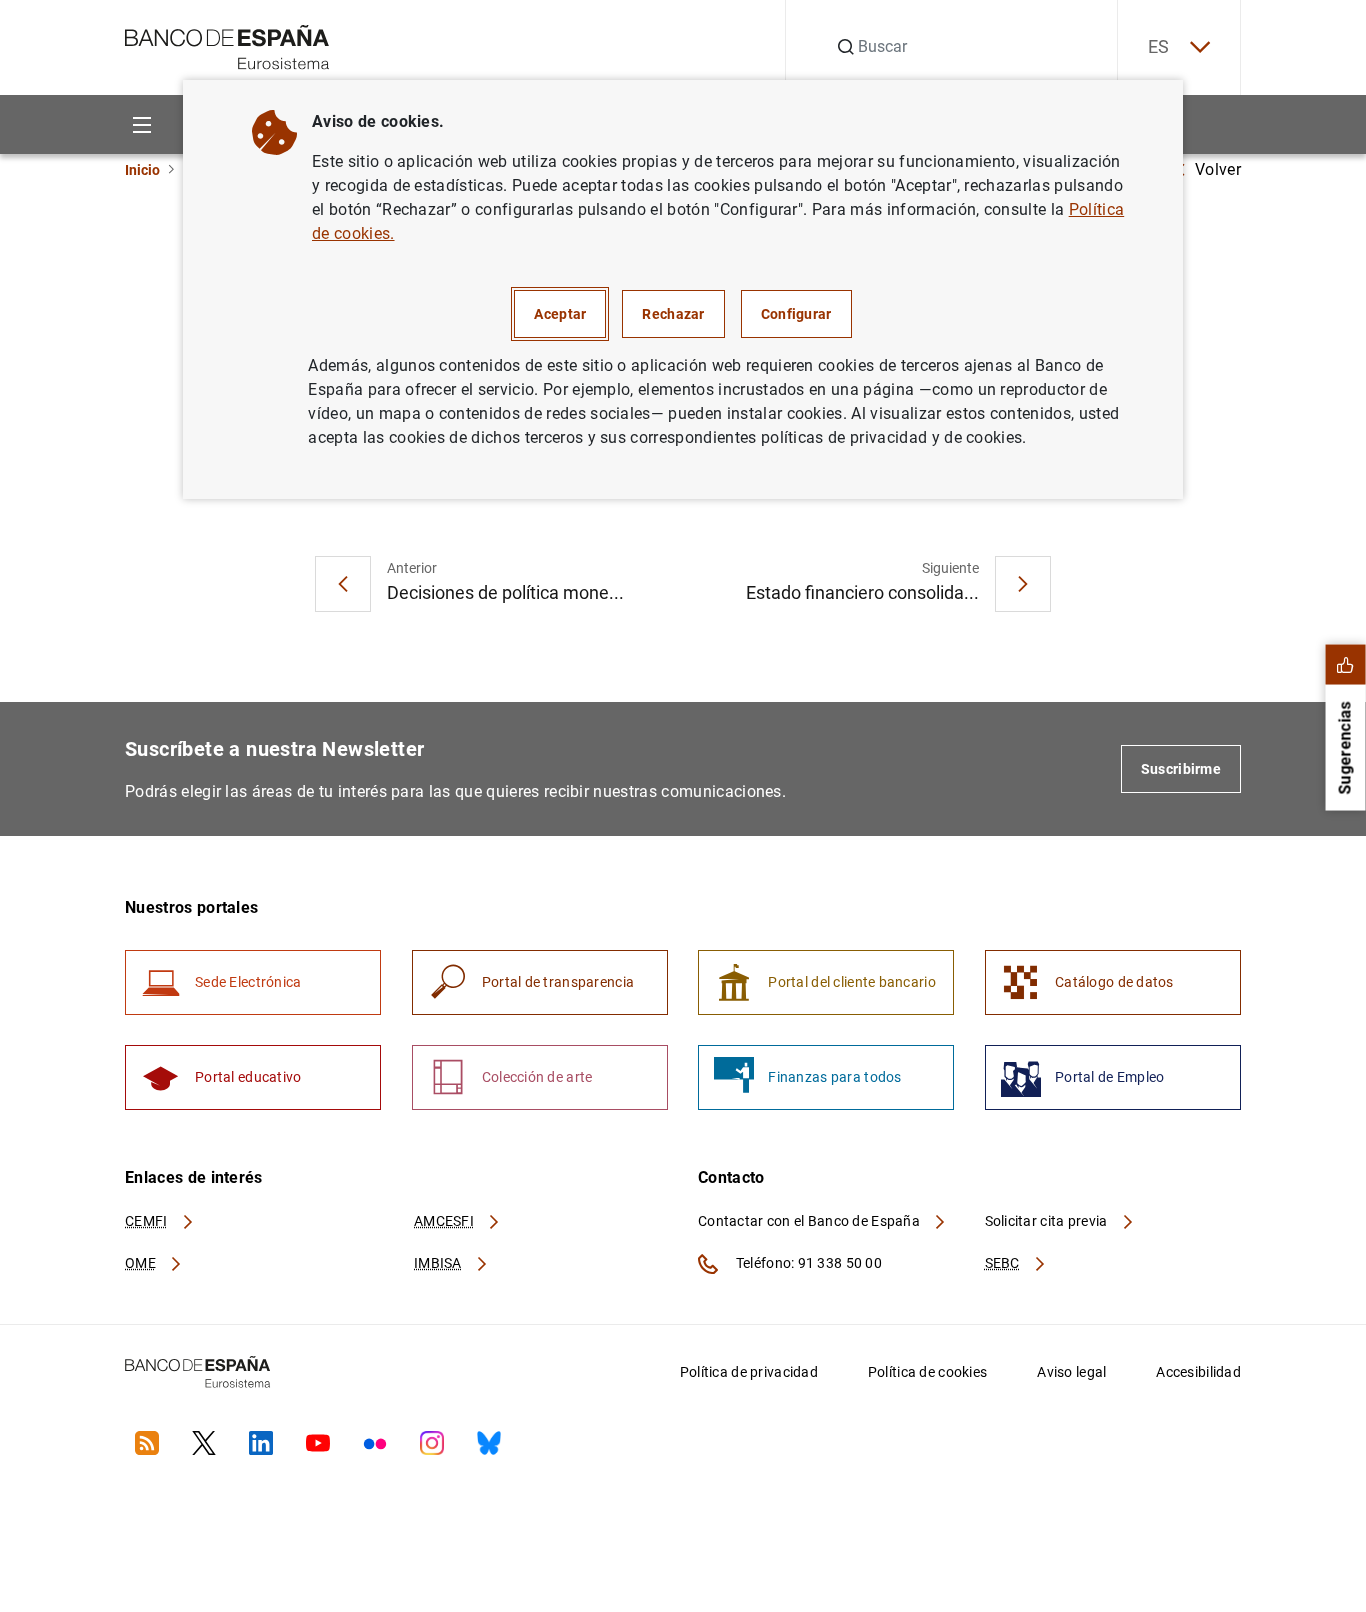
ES (1159, 46)
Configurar (796, 314)
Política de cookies (927, 1372)
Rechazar (673, 314)
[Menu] (141, 124)
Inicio (142, 170)
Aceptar (560, 314)
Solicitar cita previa (1048, 1221)
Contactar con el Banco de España (810, 1221)
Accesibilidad (1198, 1372)
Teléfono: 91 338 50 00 (807, 1263)
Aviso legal (1071, 1372)
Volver (1218, 169)
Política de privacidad (749, 1372)
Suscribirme (1181, 769)
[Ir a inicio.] (227, 45)
